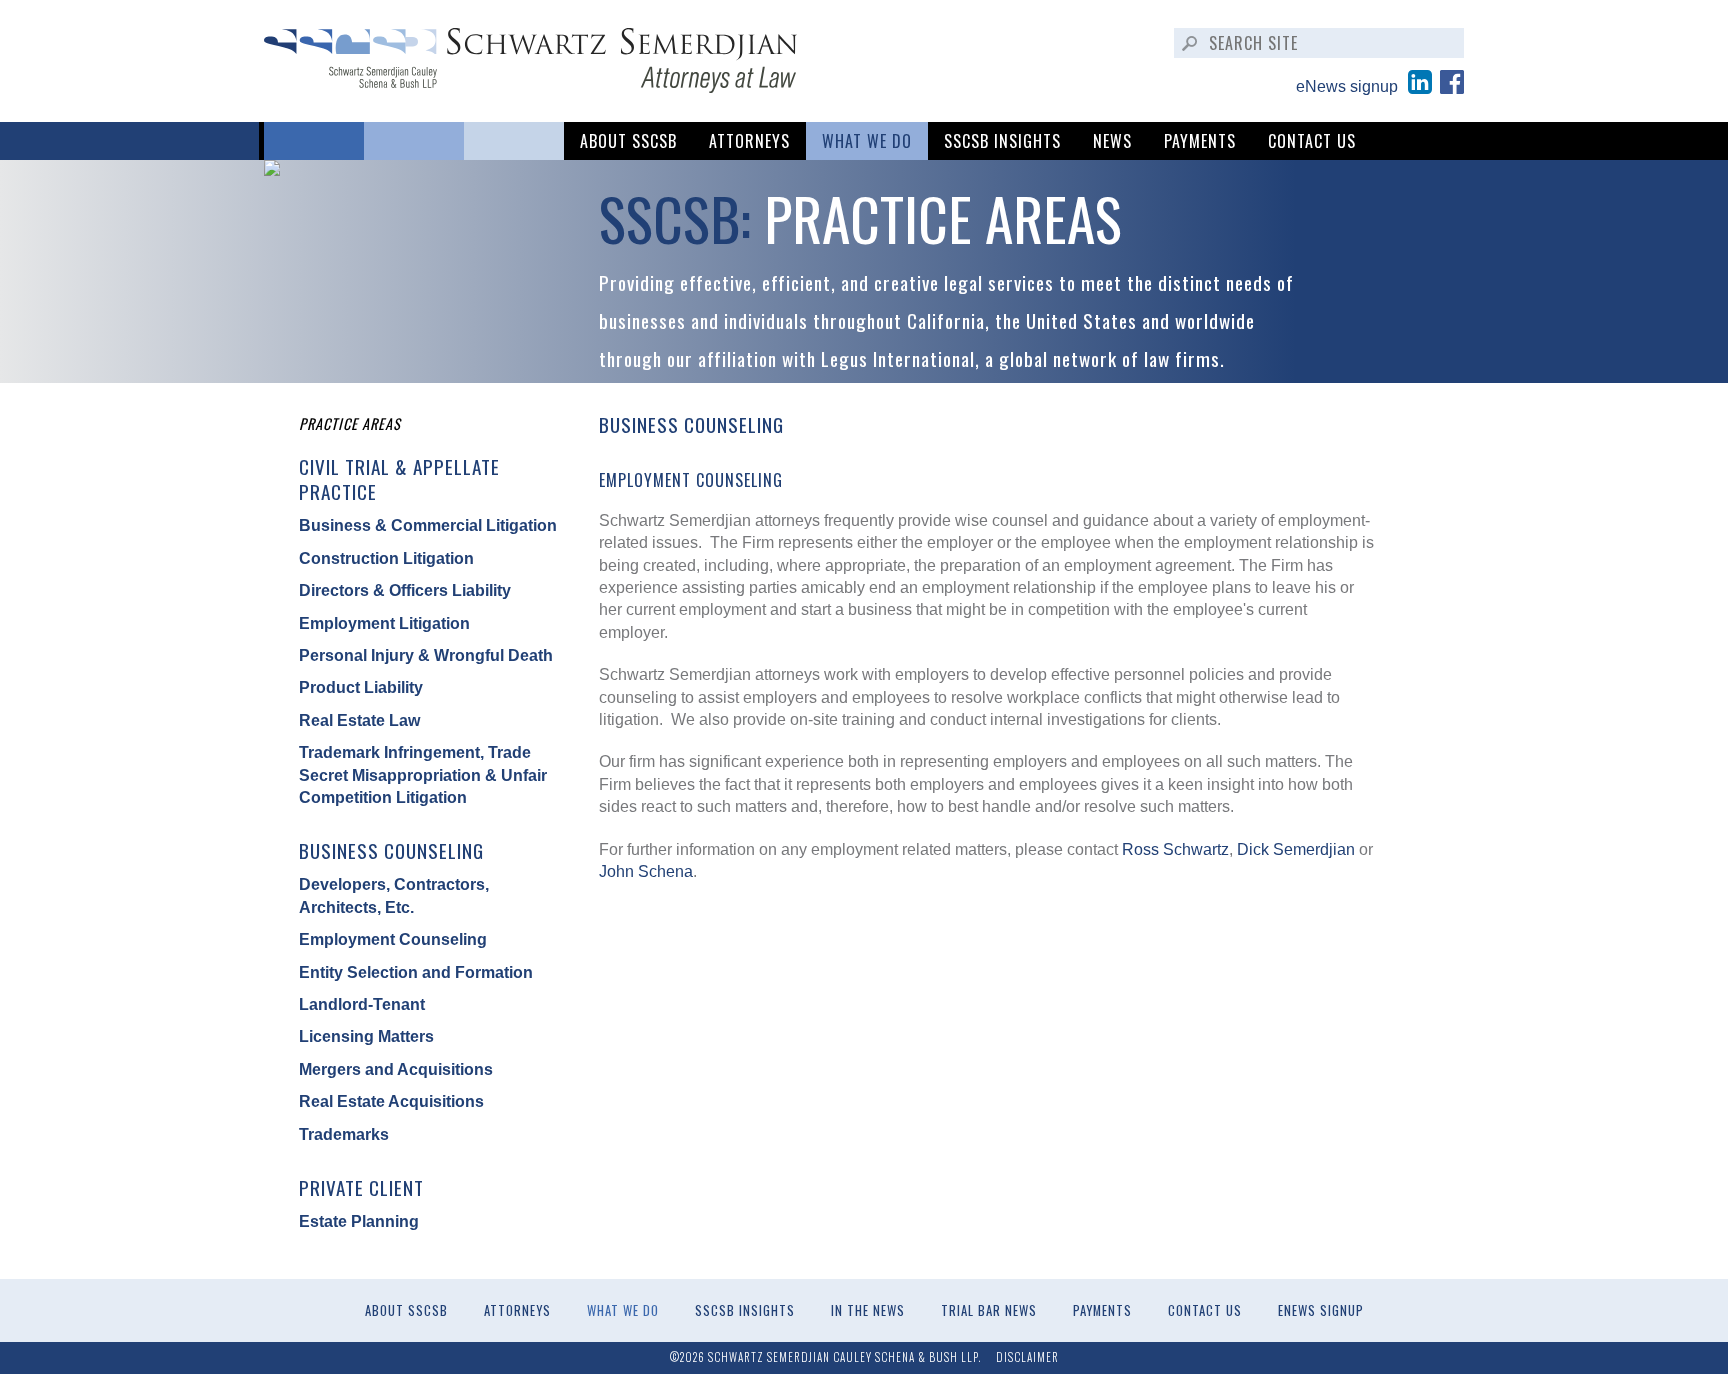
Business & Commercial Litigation (428, 525)
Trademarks (344, 1134)
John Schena (646, 871)
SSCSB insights (1002, 141)
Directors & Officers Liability (405, 590)
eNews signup (1347, 86)
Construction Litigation (386, 558)
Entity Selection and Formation (416, 972)
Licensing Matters (366, 1036)
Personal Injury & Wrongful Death (426, 655)
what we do (867, 141)
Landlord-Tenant (362, 1004)
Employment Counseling (393, 939)
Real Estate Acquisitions (391, 1101)
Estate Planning (359, 1221)
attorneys (749, 141)
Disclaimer (1027, 1357)
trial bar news (989, 1310)
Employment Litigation (384, 623)
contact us (1312, 141)
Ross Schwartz (1175, 849)
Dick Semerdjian (1296, 849)
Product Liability (361, 687)
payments (1200, 141)
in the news (868, 1310)
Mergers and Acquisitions (396, 1069)
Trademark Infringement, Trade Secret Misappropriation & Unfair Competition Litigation (423, 775)
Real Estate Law (359, 720)
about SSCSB (628, 141)
